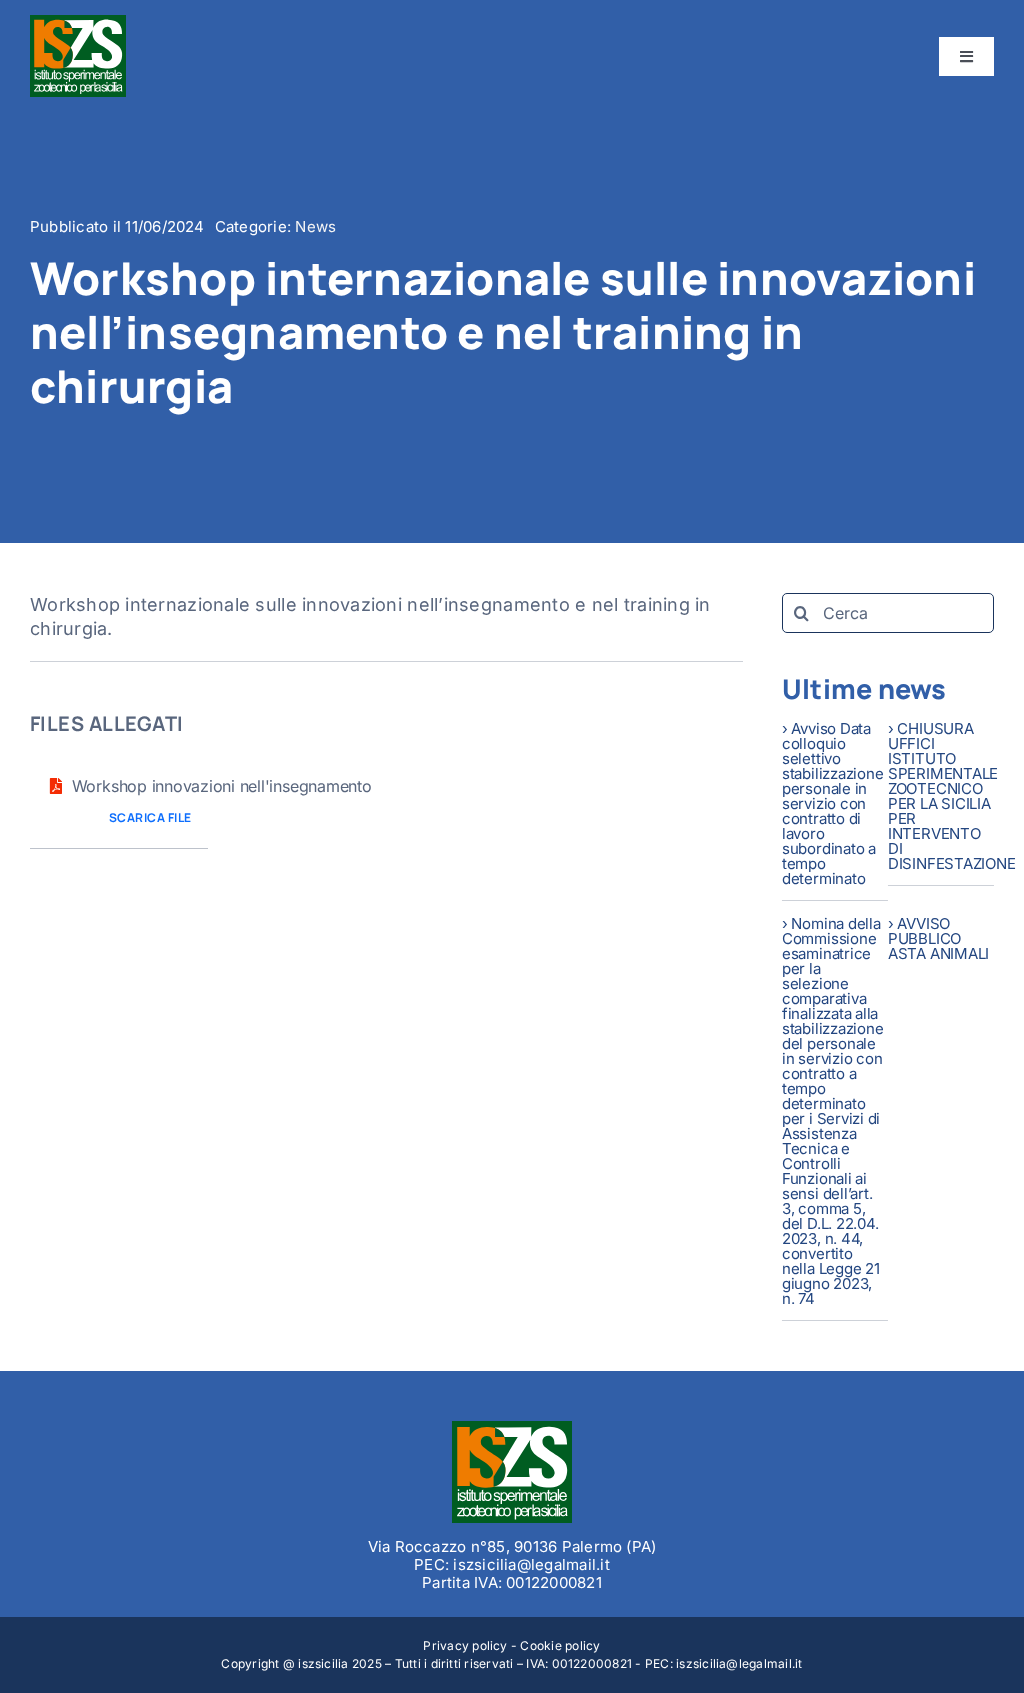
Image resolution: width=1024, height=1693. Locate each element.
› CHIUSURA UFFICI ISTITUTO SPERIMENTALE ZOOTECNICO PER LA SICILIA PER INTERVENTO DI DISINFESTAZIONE (952, 796)
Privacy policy (465, 1645)
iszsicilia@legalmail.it (739, 1663)
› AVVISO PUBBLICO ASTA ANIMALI (938, 938)
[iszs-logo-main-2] (78, 23)
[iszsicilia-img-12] (512, 1429)
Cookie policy (560, 1645)
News (315, 226)
